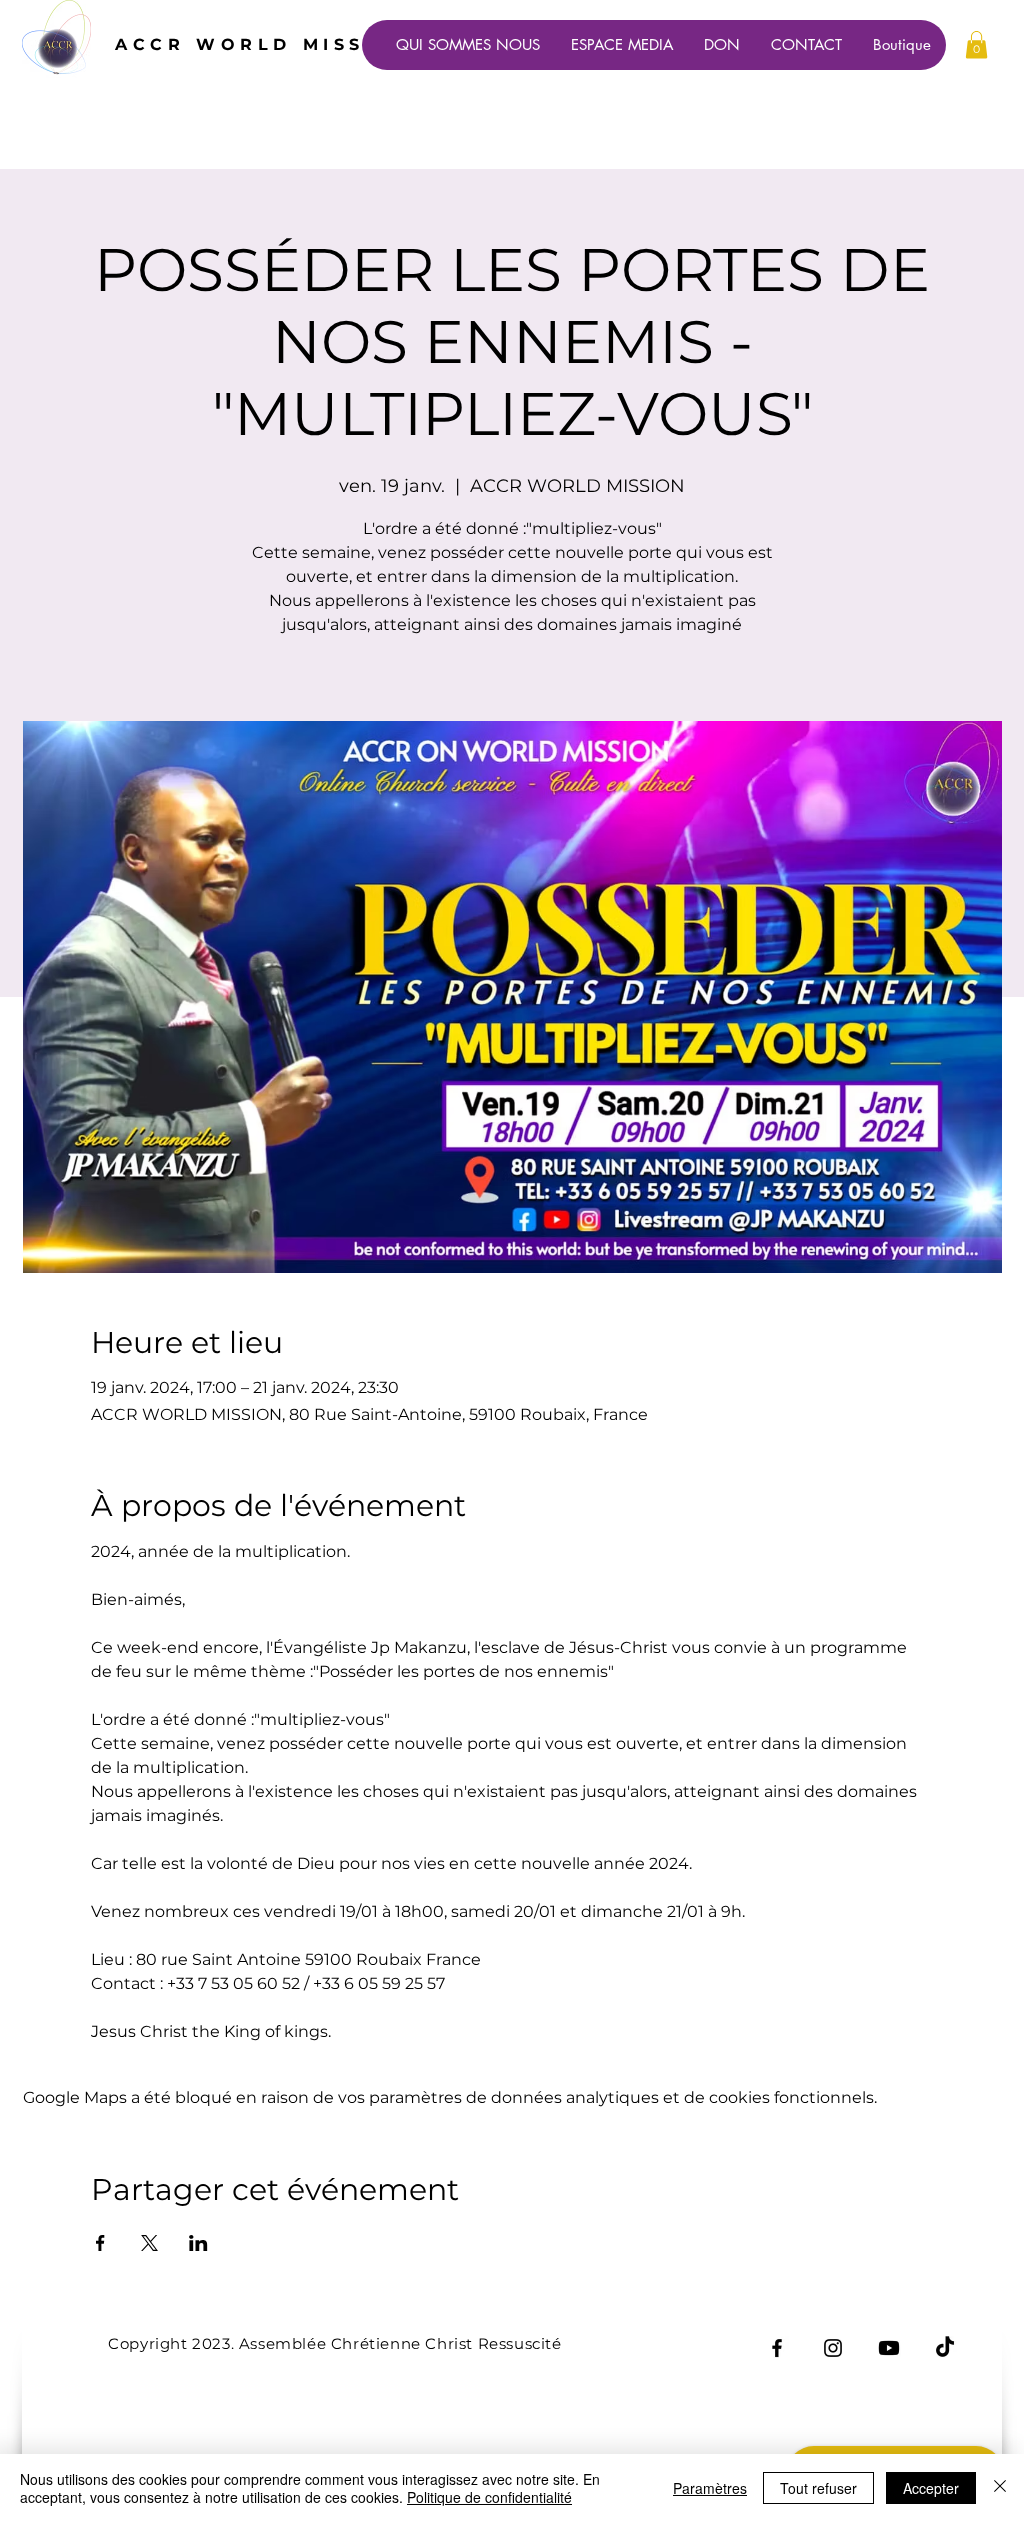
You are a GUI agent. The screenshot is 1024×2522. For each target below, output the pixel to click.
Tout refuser (818, 2488)
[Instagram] (833, 2348)
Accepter (931, 2488)
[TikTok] (945, 2348)
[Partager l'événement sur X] (149, 2243)
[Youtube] (889, 2348)
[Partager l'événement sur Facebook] (100, 2243)
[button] (976, 44)
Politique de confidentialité (489, 2497)
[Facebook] (777, 2348)
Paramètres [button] (710, 2488)
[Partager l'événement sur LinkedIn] (198, 2243)
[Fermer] (1000, 2488)
